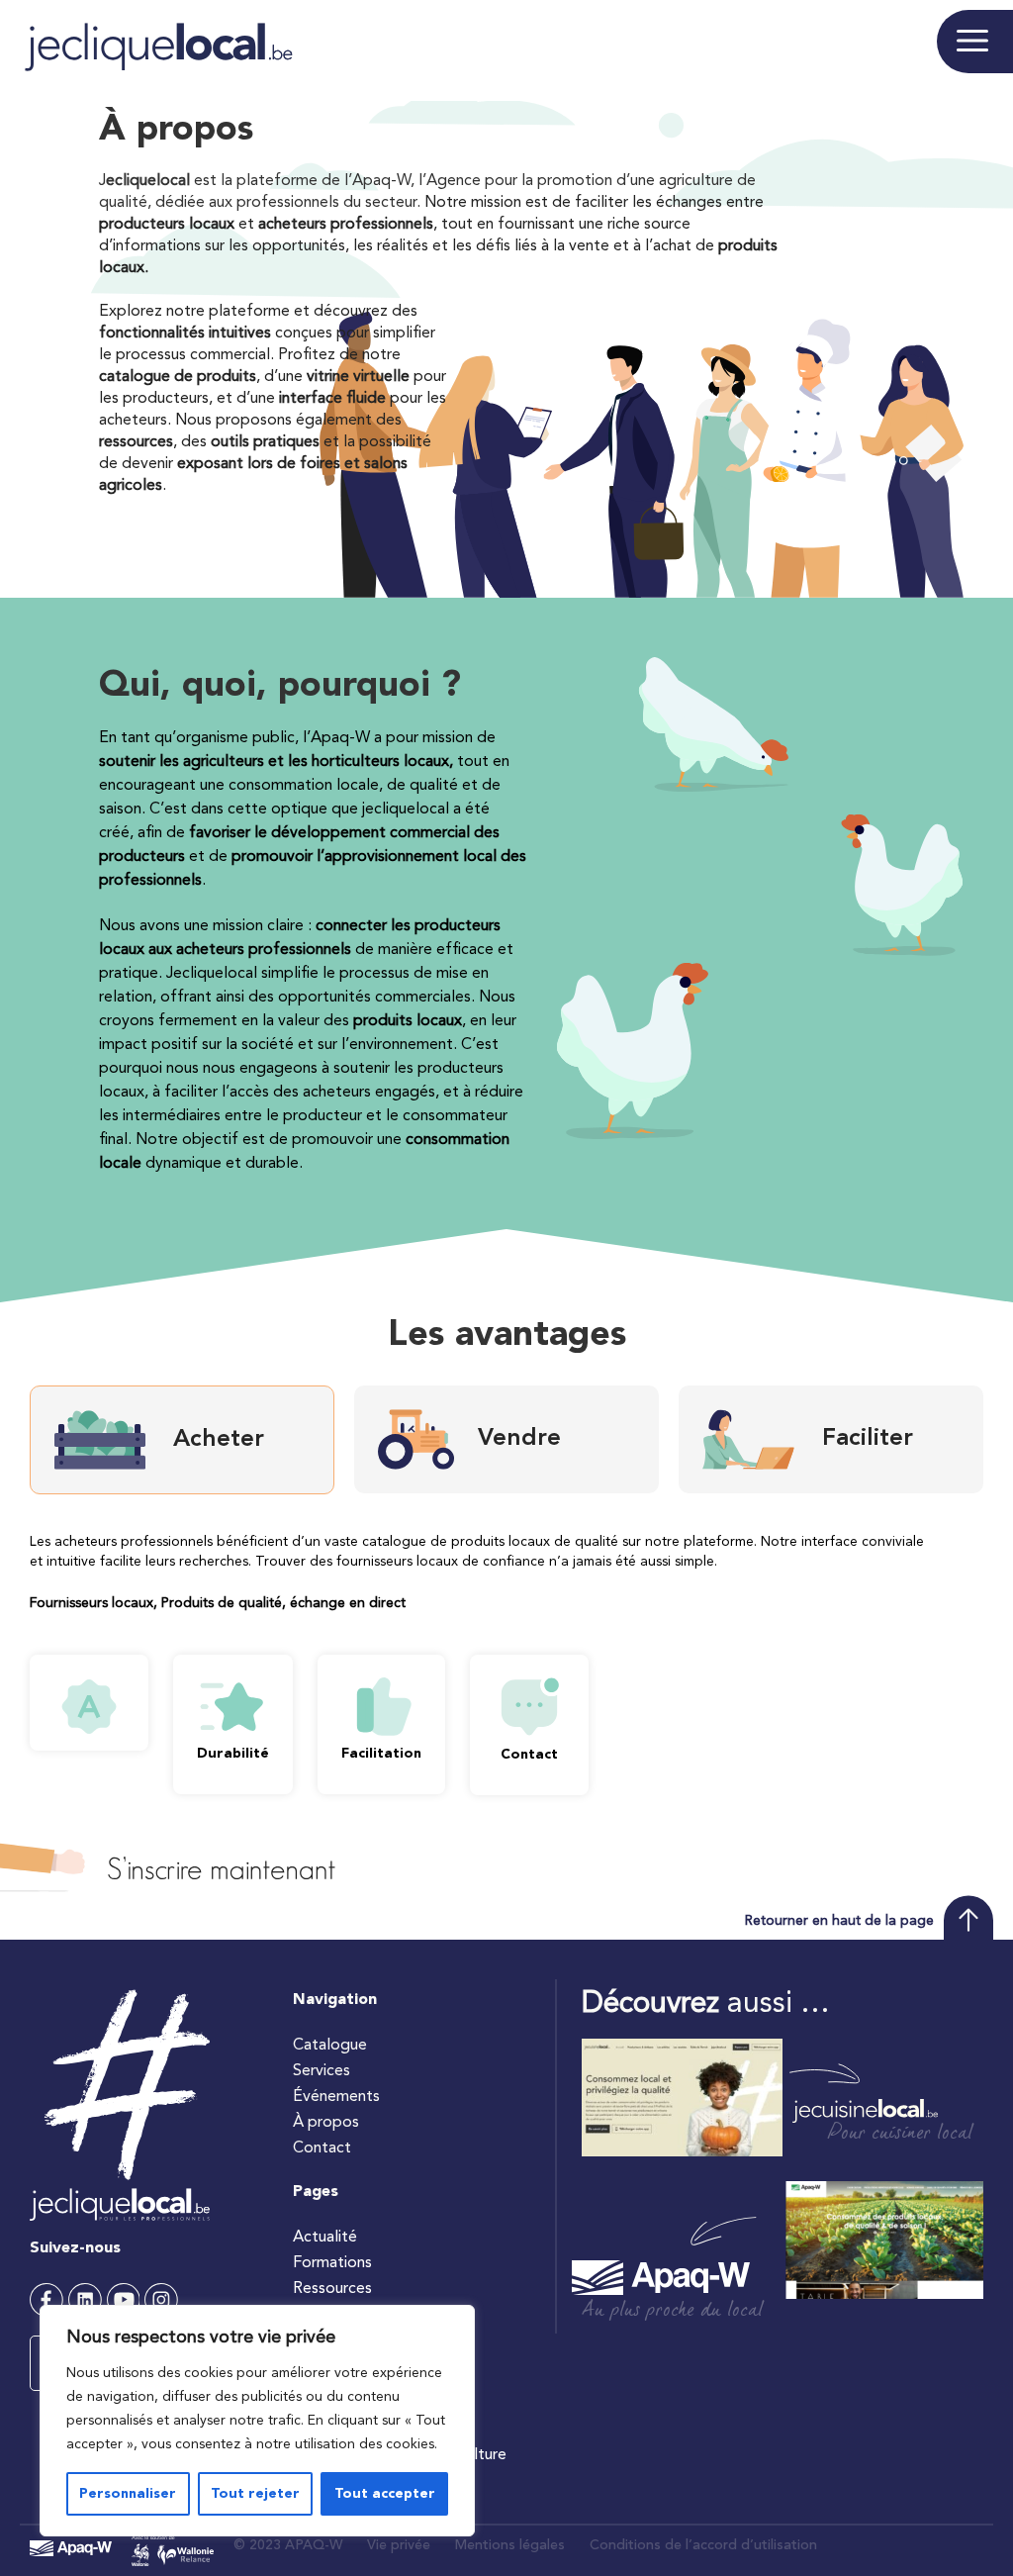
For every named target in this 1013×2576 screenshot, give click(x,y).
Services (322, 2071)
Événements (336, 2097)
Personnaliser (128, 2494)
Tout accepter (385, 2494)
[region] (257, 2421)
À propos (326, 2123)
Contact (322, 2148)
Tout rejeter (255, 2494)
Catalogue (330, 2046)
